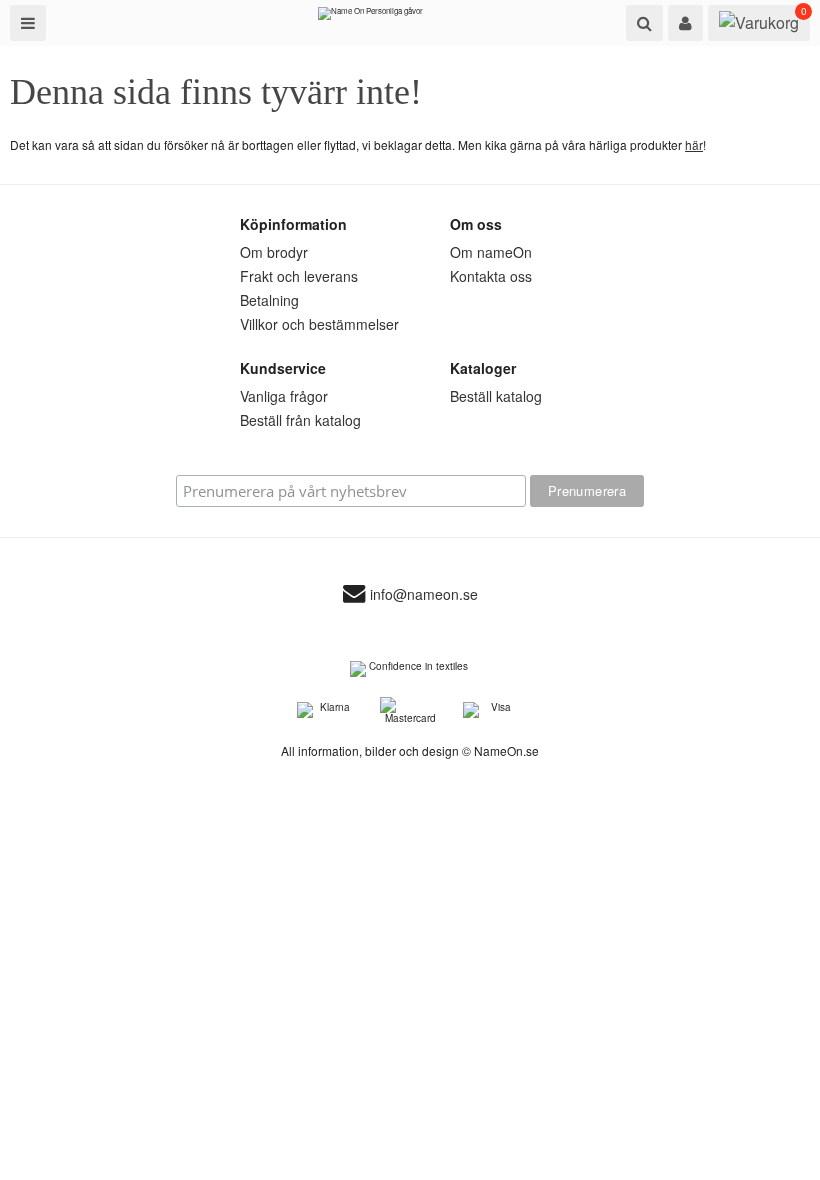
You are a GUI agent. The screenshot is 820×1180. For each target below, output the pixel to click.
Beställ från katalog (300, 420)
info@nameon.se (424, 595)
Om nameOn (491, 252)
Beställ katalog (496, 396)
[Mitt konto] (685, 23)
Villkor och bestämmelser (319, 324)
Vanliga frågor (284, 396)
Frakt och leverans (299, 276)
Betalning (269, 300)
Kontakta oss (491, 276)
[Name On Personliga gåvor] (370, 18)
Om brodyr (274, 252)
